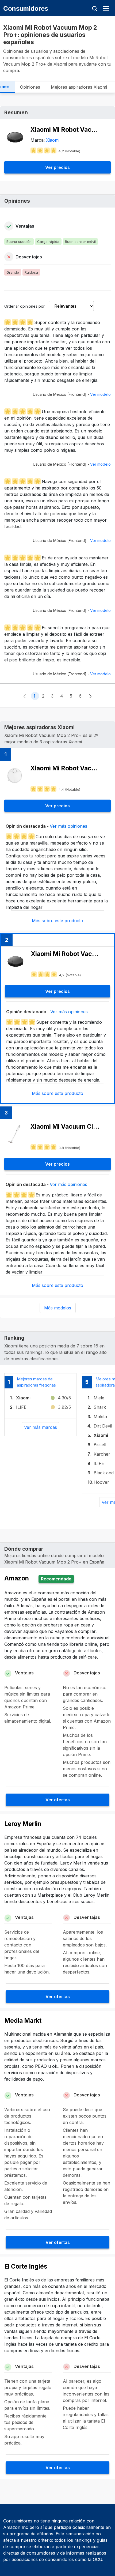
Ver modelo (100, 394)
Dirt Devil (103, 1426)
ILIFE (21, 1407)
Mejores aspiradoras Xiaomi (79, 87)
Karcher (102, 1454)
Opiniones (30, 87)
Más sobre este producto (57, 921)
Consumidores (26, 8)
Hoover (101, 1482)
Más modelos (58, 1308)
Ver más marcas (41, 1427)
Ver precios (57, 167)
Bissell (100, 1445)
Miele (99, 1398)
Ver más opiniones (68, 826)
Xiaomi (53, 140)
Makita (100, 1417)
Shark (100, 1407)
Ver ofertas (58, 1800)
